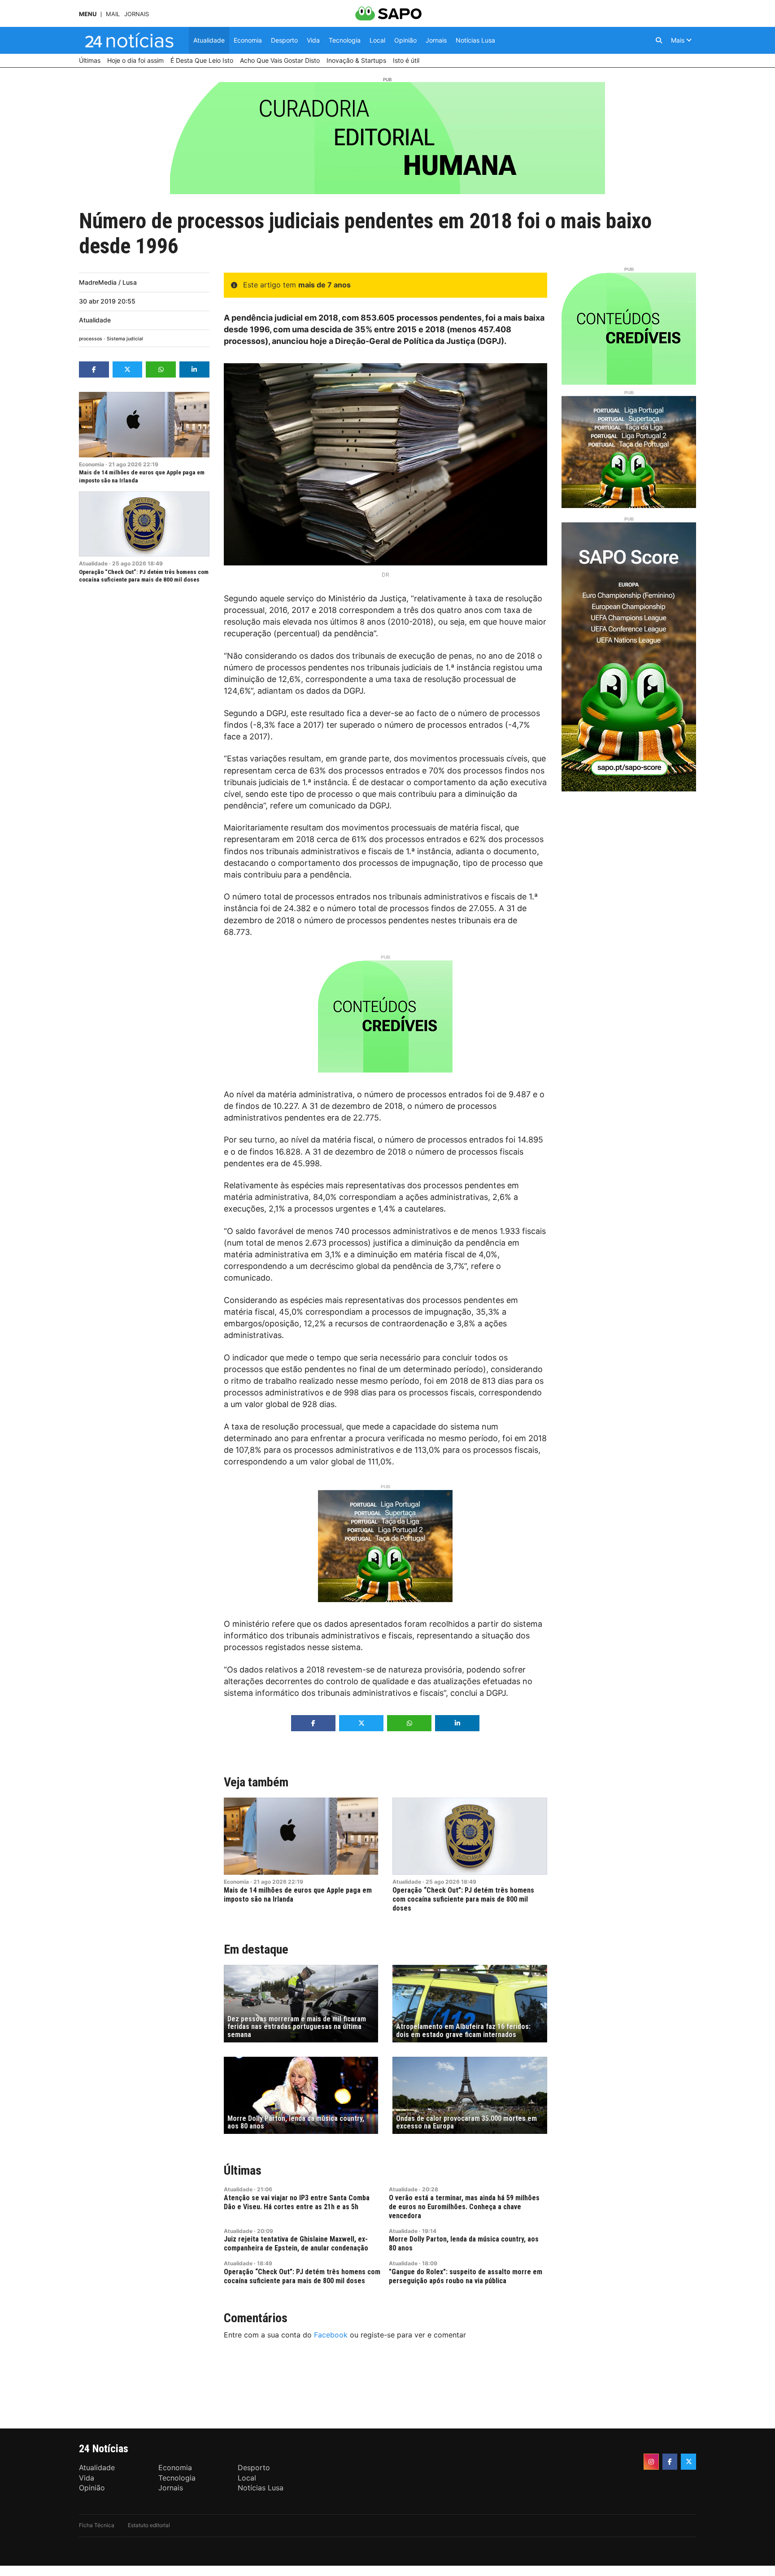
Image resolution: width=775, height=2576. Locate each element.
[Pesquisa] (659, 40)
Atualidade (95, 320)
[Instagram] (651, 2462)
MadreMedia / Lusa (108, 282)
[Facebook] (670, 2462)
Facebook (331, 2335)
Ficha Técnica (97, 2525)
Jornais (137, 14)
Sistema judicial (125, 339)
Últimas (243, 2170)
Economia (91, 464)
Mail (113, 14)
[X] (688, 2462)
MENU (88, 14)
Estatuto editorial (149, 2525)
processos (91, 339)
